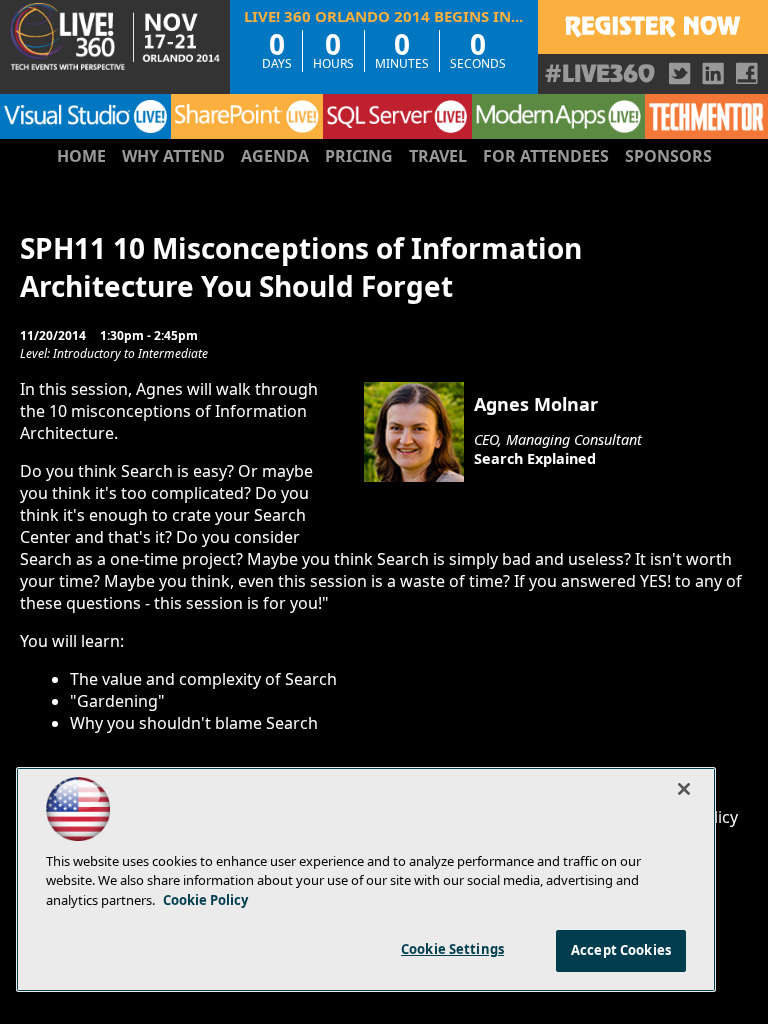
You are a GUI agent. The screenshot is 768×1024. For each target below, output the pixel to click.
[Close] (684, 789)
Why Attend (173, 156)
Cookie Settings (452, 949)
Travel (438, 156)
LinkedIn (713, 73)
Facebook (746, 73)
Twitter (680, 73)
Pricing (359, 156)
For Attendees (546, 156)
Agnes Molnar (536, 404)
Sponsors (668, 156)
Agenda (275, 156)
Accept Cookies (621, 950)
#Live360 (600, 73)
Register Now (653, 27)
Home (81, 156)
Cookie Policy (205, 900)
